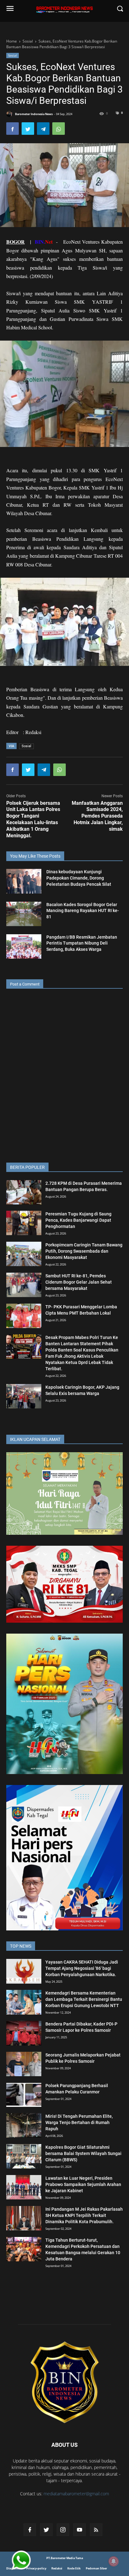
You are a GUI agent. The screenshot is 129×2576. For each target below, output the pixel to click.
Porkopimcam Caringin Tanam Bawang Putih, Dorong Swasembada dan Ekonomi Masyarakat (84, 1251)
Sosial (13, 55)
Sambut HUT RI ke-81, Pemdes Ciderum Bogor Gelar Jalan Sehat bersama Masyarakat (79, 1282)
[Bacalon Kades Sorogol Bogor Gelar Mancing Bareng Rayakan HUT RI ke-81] (24, 914)
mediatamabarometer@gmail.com (76, 2494)
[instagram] (63, 2530)
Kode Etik (74, 2568)
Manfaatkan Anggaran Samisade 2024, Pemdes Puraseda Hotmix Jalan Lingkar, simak (97, 816)
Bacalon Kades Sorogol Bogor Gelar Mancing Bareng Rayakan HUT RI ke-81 (83, 911)
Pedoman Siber (96, 2568)
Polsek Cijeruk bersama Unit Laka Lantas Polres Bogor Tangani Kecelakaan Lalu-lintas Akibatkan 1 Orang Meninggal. (33, 819)
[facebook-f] (30, 2530)
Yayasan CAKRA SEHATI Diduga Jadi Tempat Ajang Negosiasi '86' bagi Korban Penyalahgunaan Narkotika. (82, 1968)
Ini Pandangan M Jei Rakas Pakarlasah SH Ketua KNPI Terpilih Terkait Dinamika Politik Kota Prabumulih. (84, 2215)
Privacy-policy (36, 2568)
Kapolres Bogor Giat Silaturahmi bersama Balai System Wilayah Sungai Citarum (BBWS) (83, 2153)
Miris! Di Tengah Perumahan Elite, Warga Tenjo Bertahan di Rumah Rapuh (79, 2122)
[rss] (96, 2530)
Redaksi (57, 2568)
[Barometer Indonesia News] (64, 2382)
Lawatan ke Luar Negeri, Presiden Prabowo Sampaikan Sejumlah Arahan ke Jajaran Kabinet (83, 2184)
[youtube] (80, 2530)
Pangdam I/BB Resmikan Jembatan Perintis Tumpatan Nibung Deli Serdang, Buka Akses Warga (82, 943)
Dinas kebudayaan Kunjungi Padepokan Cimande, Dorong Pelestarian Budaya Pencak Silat (79, 878)
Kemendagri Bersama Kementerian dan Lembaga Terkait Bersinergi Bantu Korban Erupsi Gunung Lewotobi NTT (84, 1999)
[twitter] (46, 2530)
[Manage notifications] (114, 2561)
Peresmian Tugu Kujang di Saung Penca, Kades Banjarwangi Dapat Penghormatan (78, 1220)
